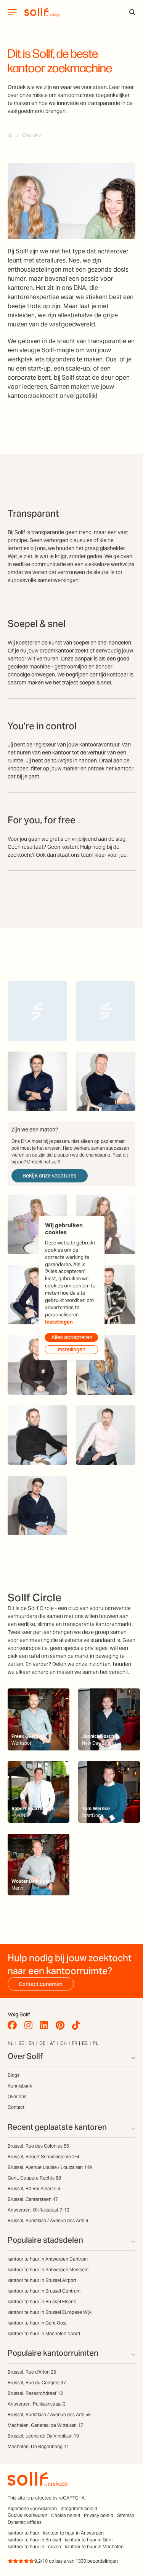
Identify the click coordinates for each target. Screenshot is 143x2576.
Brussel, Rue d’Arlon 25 (32, 2372)
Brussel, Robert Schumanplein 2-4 (43, 2157)
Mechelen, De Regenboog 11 (38, 2446)
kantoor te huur (23, 2533)
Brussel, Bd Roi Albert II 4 (34, 2189)
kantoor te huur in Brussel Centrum (44, 2291)
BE (21, 2043)
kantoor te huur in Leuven (34, 2547)
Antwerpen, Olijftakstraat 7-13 (39, 2210)
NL (10, 2043)
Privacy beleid (99, 2515)
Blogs (14, 2075)
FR (75, 2043)
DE (42, 2043)
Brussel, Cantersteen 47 (33, 2199)
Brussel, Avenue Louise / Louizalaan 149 (50, 2167)
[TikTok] (78, 2025)
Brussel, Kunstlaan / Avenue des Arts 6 (48, 2220)
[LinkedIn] (46, 2025)
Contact (16, 2107)
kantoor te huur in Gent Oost (37, 2323)
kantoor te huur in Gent (89, 2540)
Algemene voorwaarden (32, 2508)
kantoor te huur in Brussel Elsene (42, 2302)
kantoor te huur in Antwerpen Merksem (48, 2270)
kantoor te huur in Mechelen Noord (44, 2333)
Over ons (17, 2096)
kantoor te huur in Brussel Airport (42, 2280)
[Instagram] (30, 2025)
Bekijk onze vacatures (49, 1176)
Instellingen (59, 1322)
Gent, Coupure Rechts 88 (34, 2178)
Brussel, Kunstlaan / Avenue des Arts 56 (49, 2415)
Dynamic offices (25, 2522)
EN (31, 2043)
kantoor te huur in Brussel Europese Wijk (50, 2312)
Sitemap (126, 2515)
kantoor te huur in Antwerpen (73, 2533)
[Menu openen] (12, 12)
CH (63, 2043)
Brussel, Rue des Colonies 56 (38, 2146)
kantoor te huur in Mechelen (94, 2547)
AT (53, 2043)
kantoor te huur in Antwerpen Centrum (48, 2259)
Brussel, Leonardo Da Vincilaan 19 (43, 2436)
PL (96, 2043)
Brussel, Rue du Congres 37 (37, 2383)
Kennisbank (20, 2086)
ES (85, 2043)
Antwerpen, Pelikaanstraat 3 (37, 2404)
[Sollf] (10, 135)
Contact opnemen (41, 1984)
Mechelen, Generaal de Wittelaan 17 (45, 2425)
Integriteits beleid (79, 2508)
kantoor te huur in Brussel (34, 2540)
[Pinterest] (62, 2025)
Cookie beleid (66, 2515)
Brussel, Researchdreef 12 (35, 2393)
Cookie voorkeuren (27, 2515)
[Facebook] (14, 2025)
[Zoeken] (132, 12)
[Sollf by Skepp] (42, 12)
